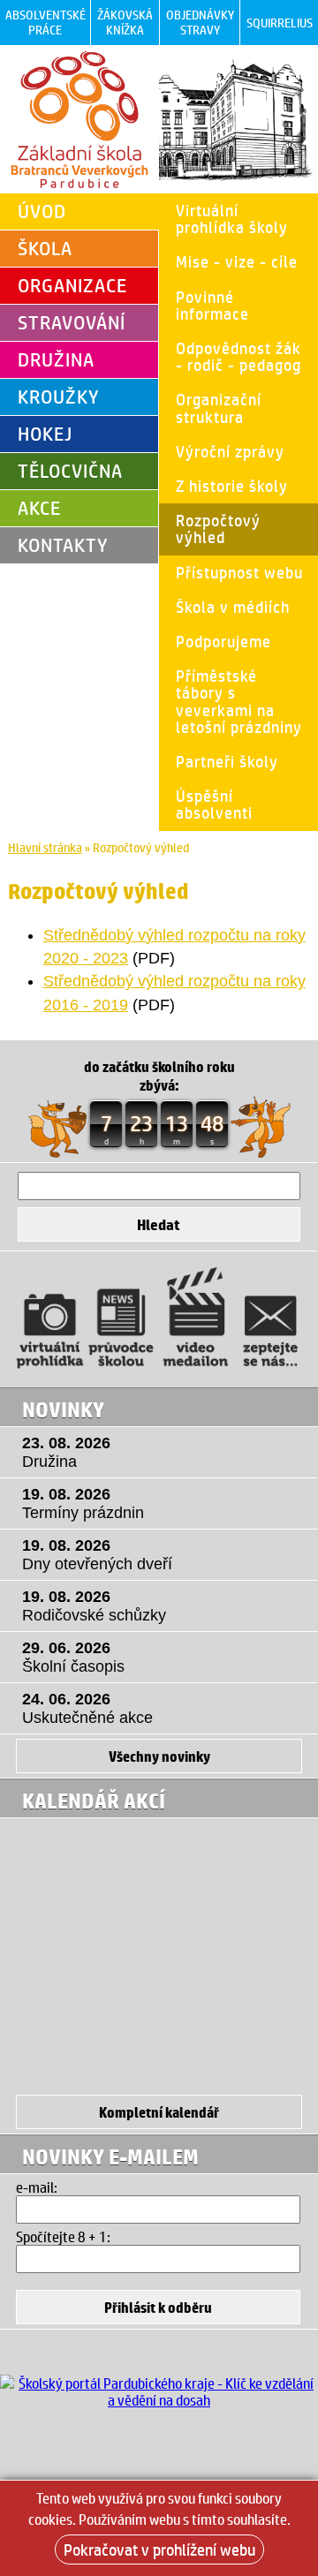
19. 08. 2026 (83, 1503)
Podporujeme (223, 641)
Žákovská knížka (125, 22)
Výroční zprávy (230, 451)
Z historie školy (232, 486)
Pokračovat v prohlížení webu (159, 2550)
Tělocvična (70, 471)
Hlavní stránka (45, 847)
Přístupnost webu (239, 572)
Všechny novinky (159, 1756)
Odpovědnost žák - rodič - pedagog (238, 356)
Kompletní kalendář (159, 2112)
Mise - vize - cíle (237, 261)
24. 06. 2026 (87, 1708)
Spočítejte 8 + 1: (63, 2236)
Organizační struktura (219, 408)
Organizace (72, 285)
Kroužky (59, 397)
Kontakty (63, 545)
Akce (39, 508)
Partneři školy (227, 761)
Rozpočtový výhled (218, 529)
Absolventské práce (45, 22)
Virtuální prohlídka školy (232, 219)
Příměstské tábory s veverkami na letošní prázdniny (239, 701)
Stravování (72, 322)
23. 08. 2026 (66, 1452)
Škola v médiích (233, 607)
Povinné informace (212, 305)
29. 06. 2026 (73, 1657)
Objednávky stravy (200, 22)
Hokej (45, 434)
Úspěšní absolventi (214, 804)
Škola (45, 248)
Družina (56, 359)
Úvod (42, 211)
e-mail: (37, 2187)
